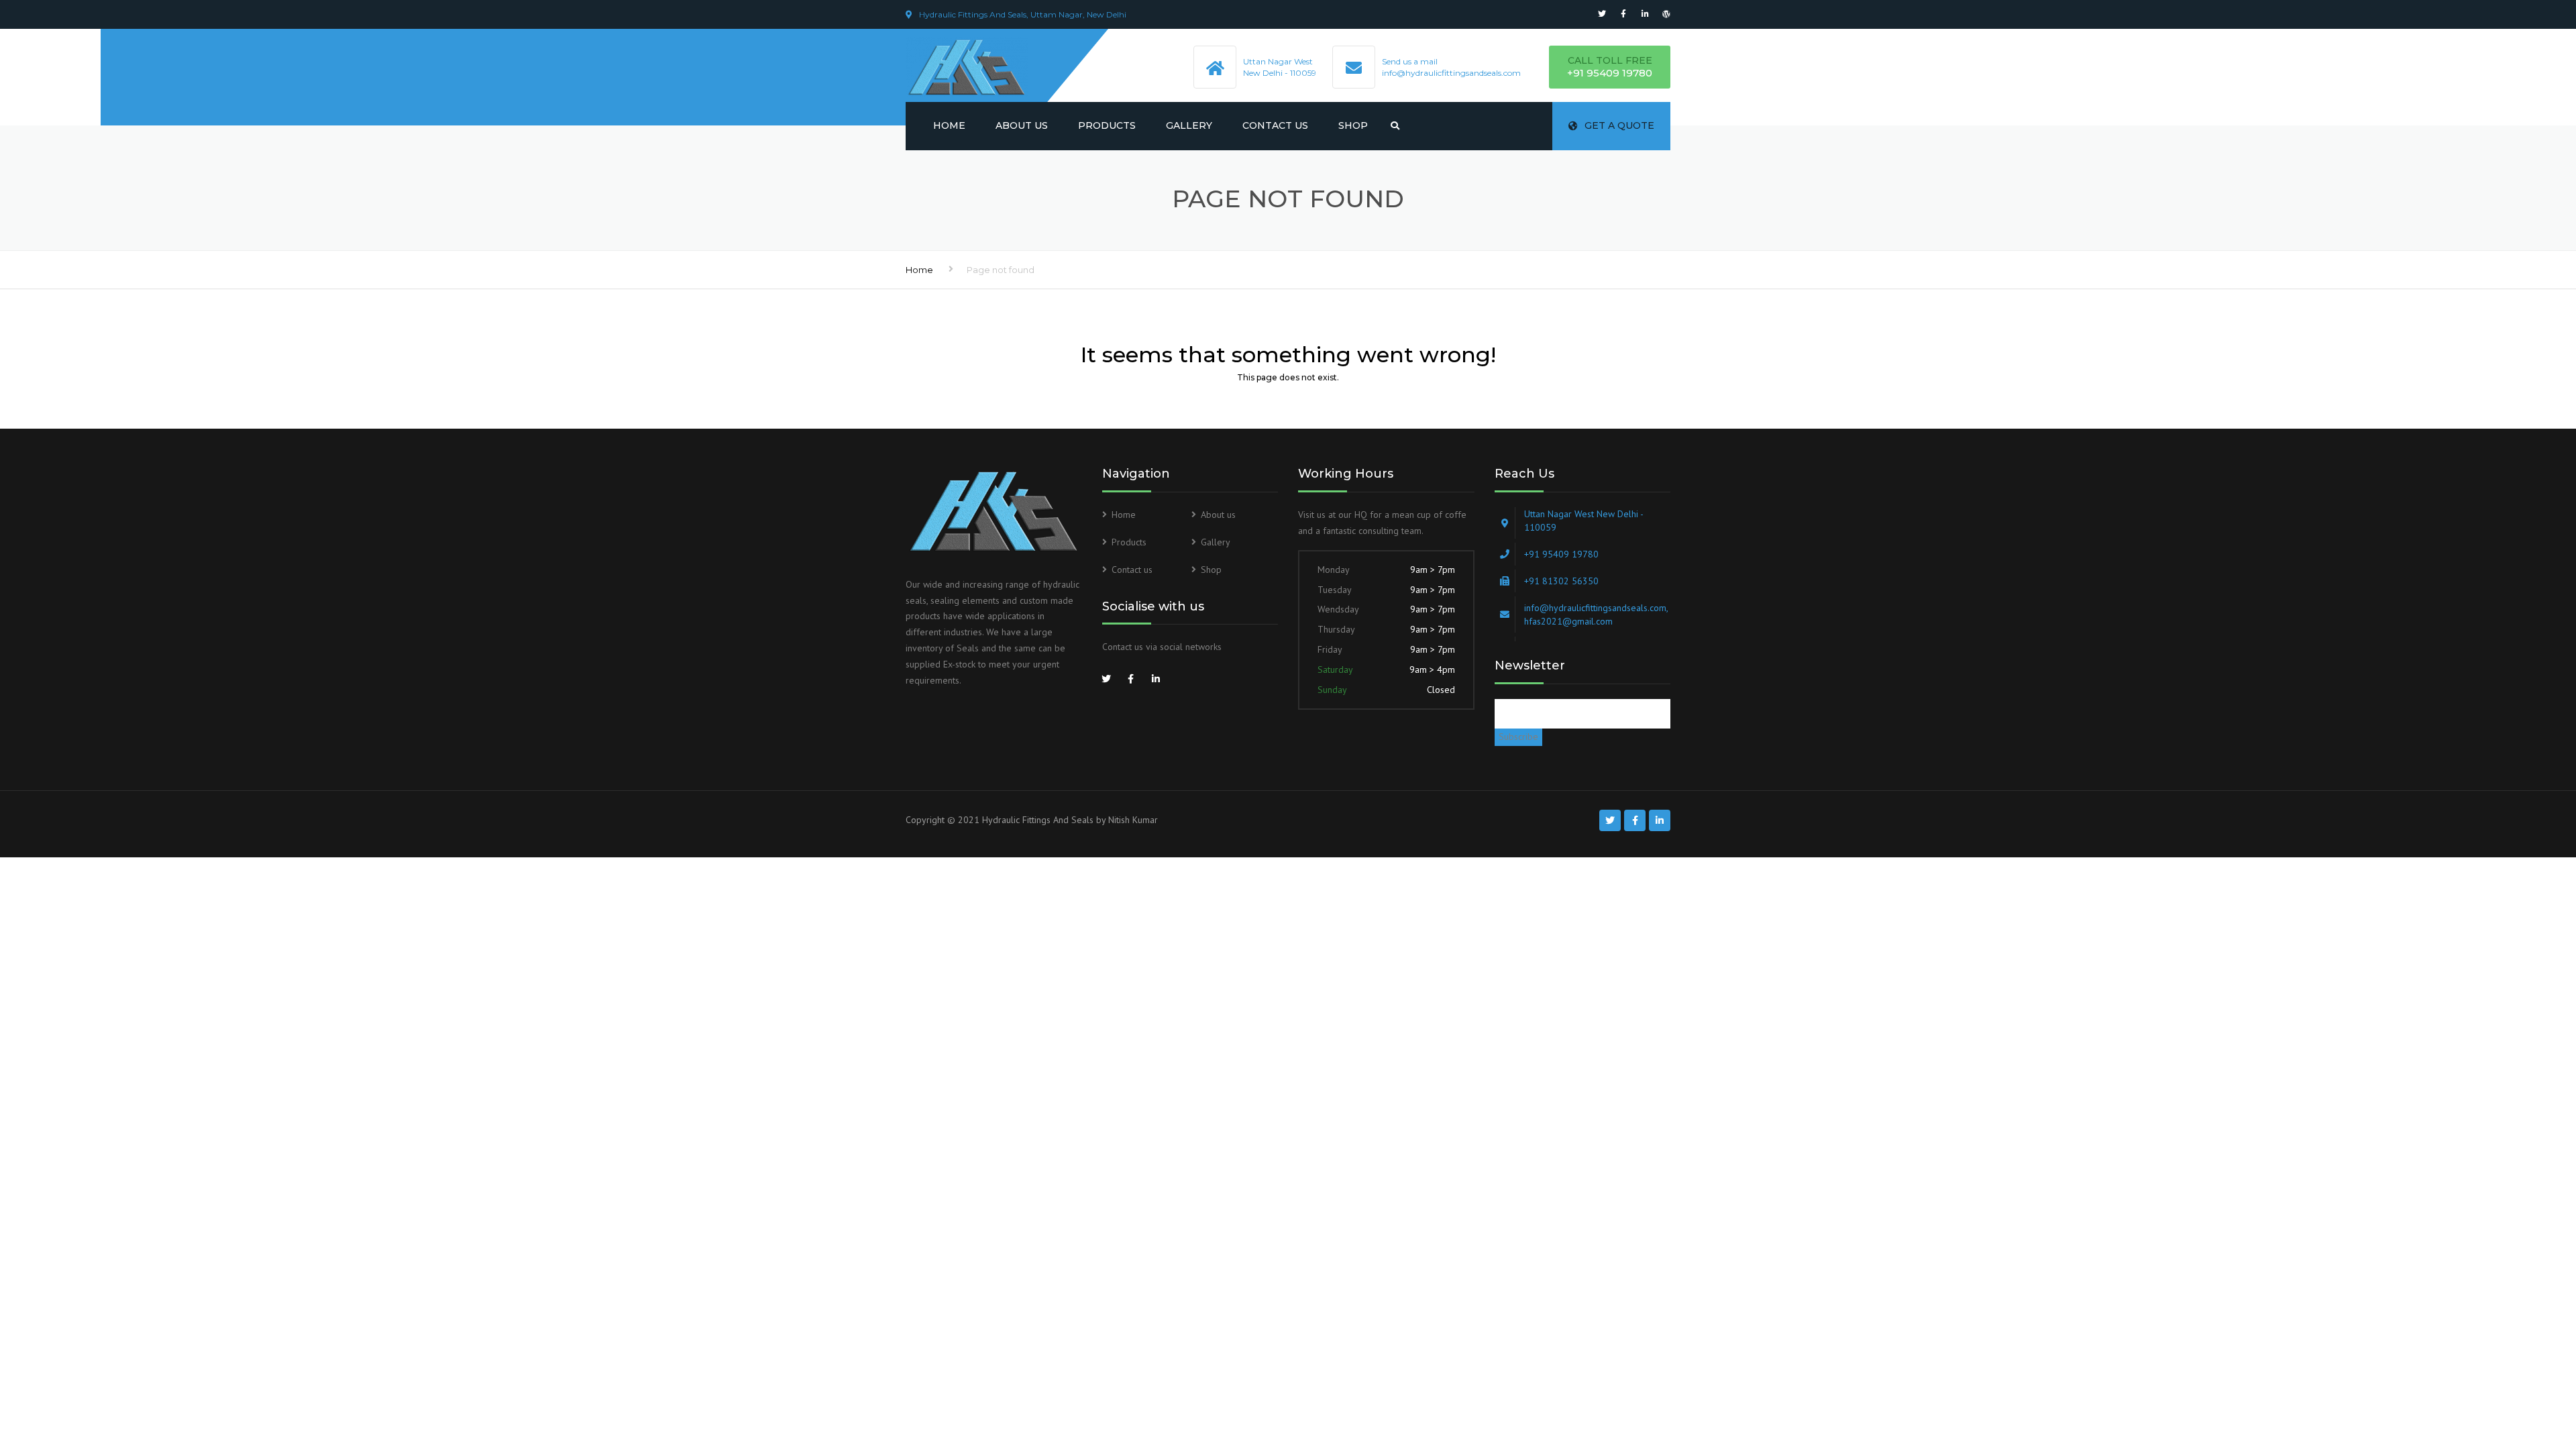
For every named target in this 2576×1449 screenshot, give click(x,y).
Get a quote (1619, 125)
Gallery (1189, 125)
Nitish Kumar (1133, 820)
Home (949, 125)
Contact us (1275, 125)
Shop (1353, 125)
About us (1022, 125)
